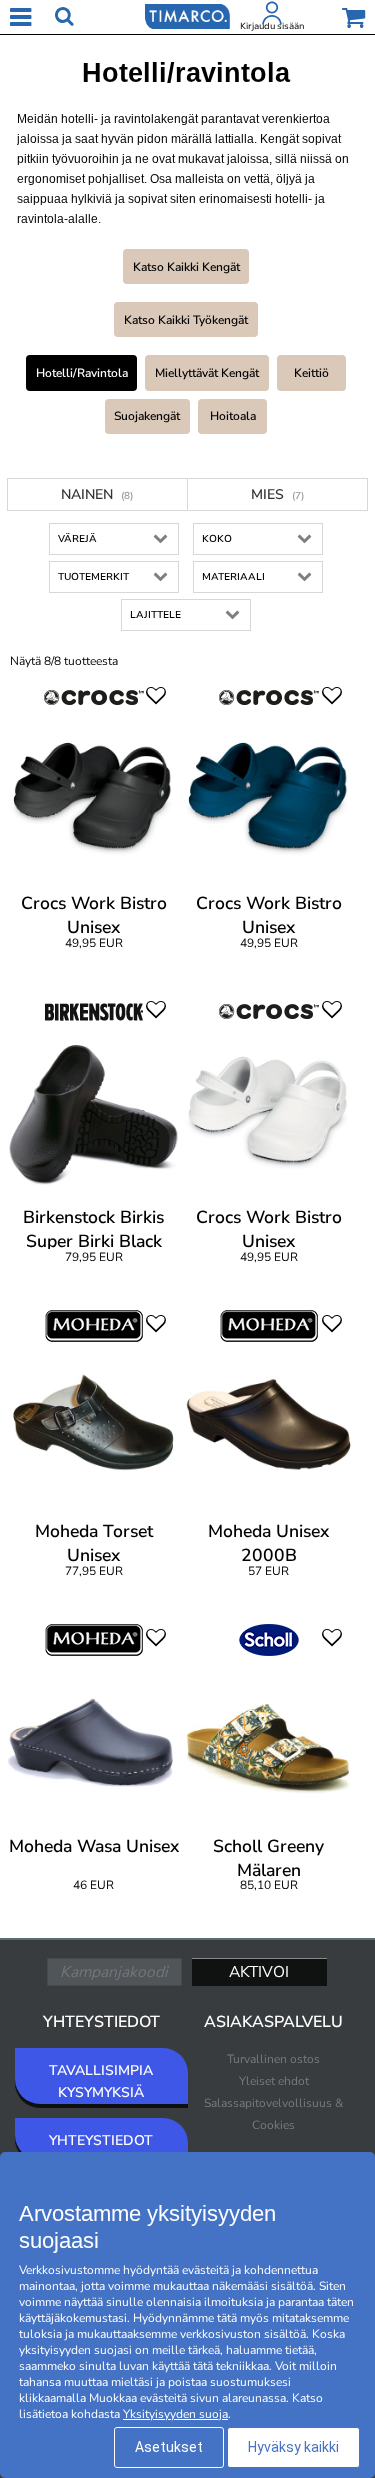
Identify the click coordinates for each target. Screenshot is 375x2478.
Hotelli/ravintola (82, 373)
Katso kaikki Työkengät (186, 320)
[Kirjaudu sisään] (272, 17)
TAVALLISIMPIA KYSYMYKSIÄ (101, 2081)
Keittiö (311, 373)
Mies (277, 494)
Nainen (97, 494)
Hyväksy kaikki (293, 2447)
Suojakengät (147, 416)
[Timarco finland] (187, 15)
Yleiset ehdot (274, 2081)
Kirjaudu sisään (272, 26)
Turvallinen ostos (273, 2059)
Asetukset (169, 2447)
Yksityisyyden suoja (175, 2414)
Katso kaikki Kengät (186, 267)
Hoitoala (233, 416)
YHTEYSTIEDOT (101, 2140)
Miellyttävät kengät (207, 373)
